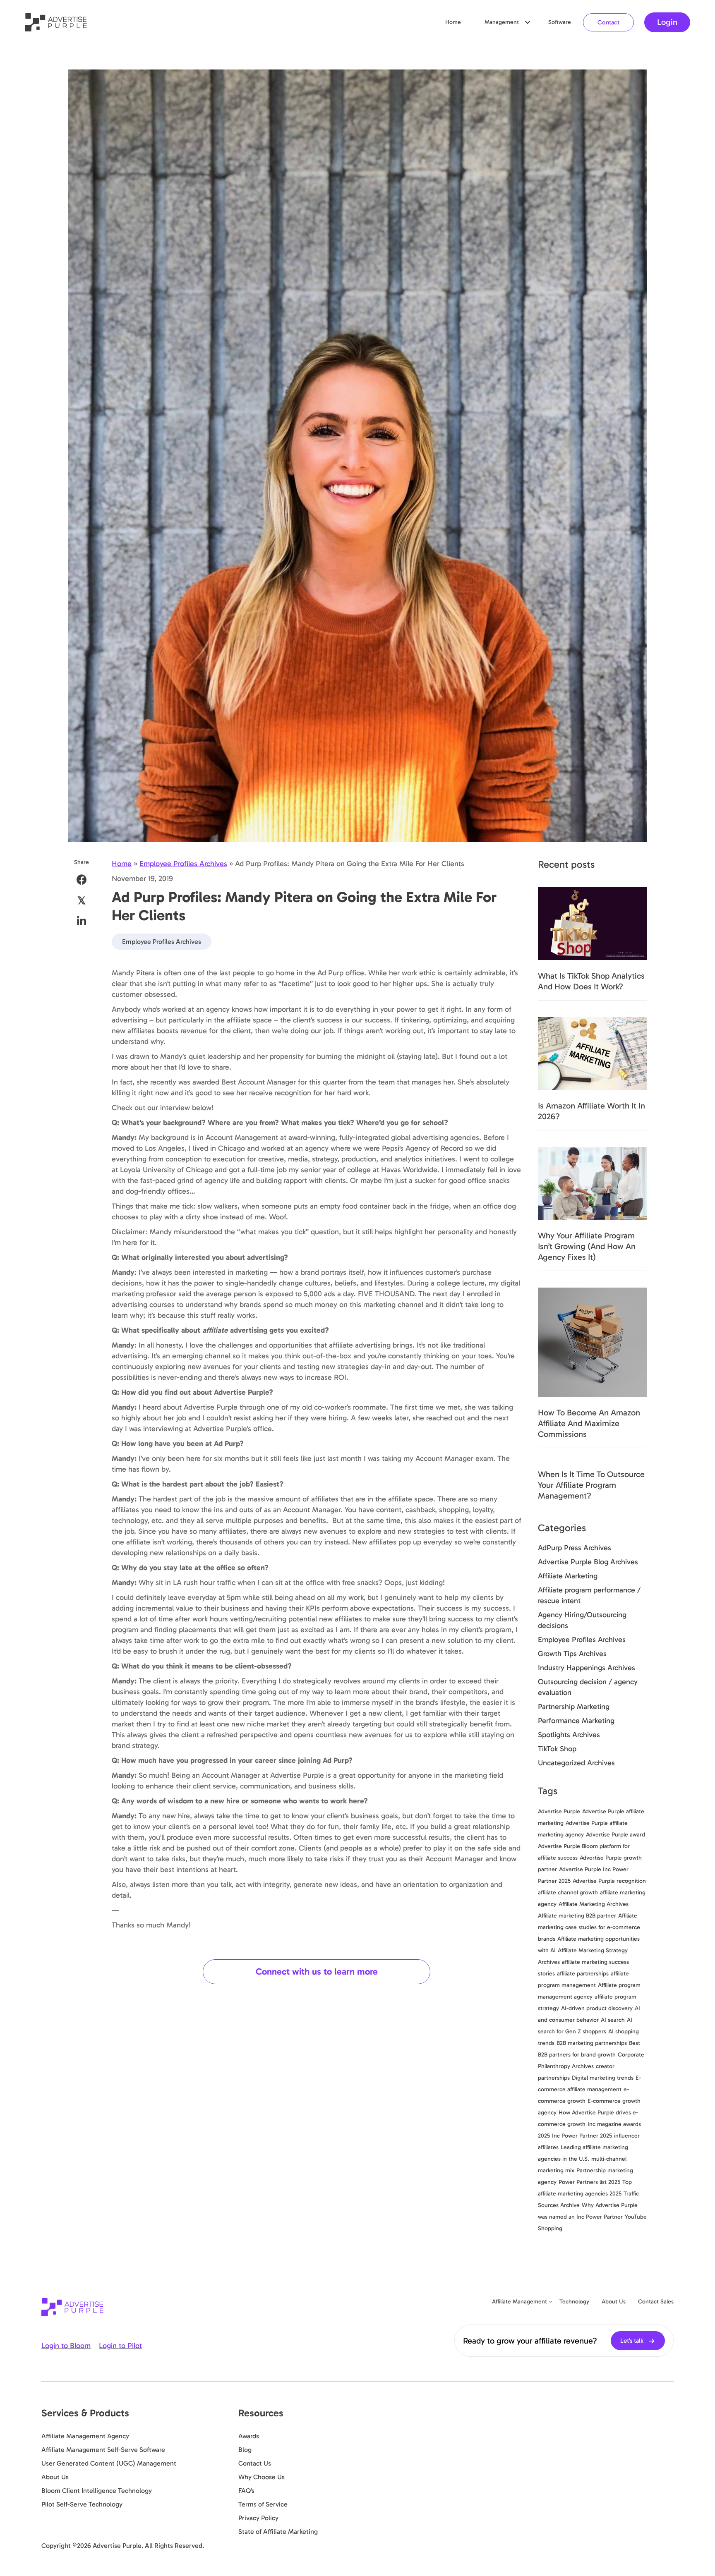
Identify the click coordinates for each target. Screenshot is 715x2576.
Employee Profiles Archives (183, 864)
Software (560, 22)
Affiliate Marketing (568, 1576)
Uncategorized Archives (576, 1763)
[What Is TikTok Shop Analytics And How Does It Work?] (593, 923)
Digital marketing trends (603, 2078)
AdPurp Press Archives (575, 1548)
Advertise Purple (559, 1811)
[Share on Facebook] (82, 880)
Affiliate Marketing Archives (594, 1904)
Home (453, 22)
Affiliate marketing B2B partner (577, 1916)
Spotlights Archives (569, 1735)
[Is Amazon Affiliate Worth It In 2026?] (593, 1053)
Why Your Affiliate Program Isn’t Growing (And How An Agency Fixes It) (587, 1246)
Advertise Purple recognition (609, 1881)
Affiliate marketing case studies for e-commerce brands (589, 1927)
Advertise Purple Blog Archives (588, 1562)
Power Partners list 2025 (589, 2182)
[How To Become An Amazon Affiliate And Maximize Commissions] (593, 1341)
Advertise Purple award (615, 1835)
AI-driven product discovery (597, 2008)
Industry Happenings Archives (587, 1668)
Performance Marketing (576, 1721)
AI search (613, 2020)
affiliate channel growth (568, 1892)
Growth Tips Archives (572, 1654)
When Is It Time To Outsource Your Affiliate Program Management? (591, 1485)
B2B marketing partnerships (592, 2043)
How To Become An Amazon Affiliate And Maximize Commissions (589, 1423)
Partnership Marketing (574, 1707)
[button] (528, 22)
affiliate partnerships (583, 1974)
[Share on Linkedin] (82, 921)
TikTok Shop (557, 1749)
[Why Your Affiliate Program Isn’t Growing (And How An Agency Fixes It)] (593, 1183)
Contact (608, 22)
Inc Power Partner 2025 (582, 2136)
